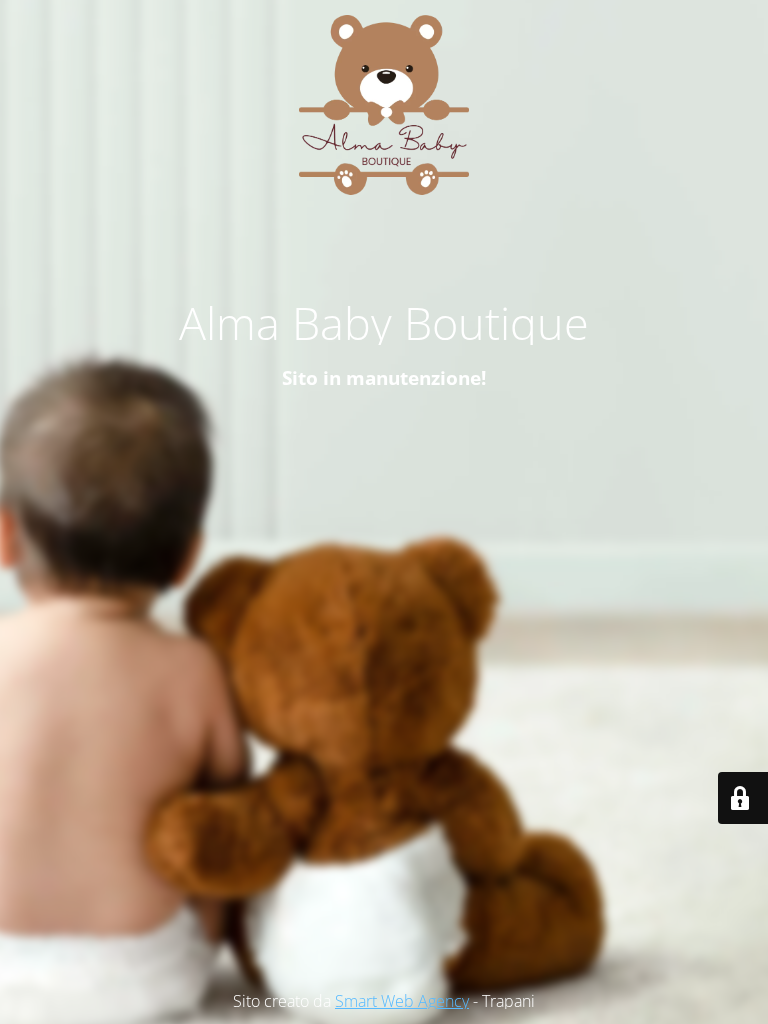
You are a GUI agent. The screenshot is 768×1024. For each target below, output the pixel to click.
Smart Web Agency (402, 1001)
